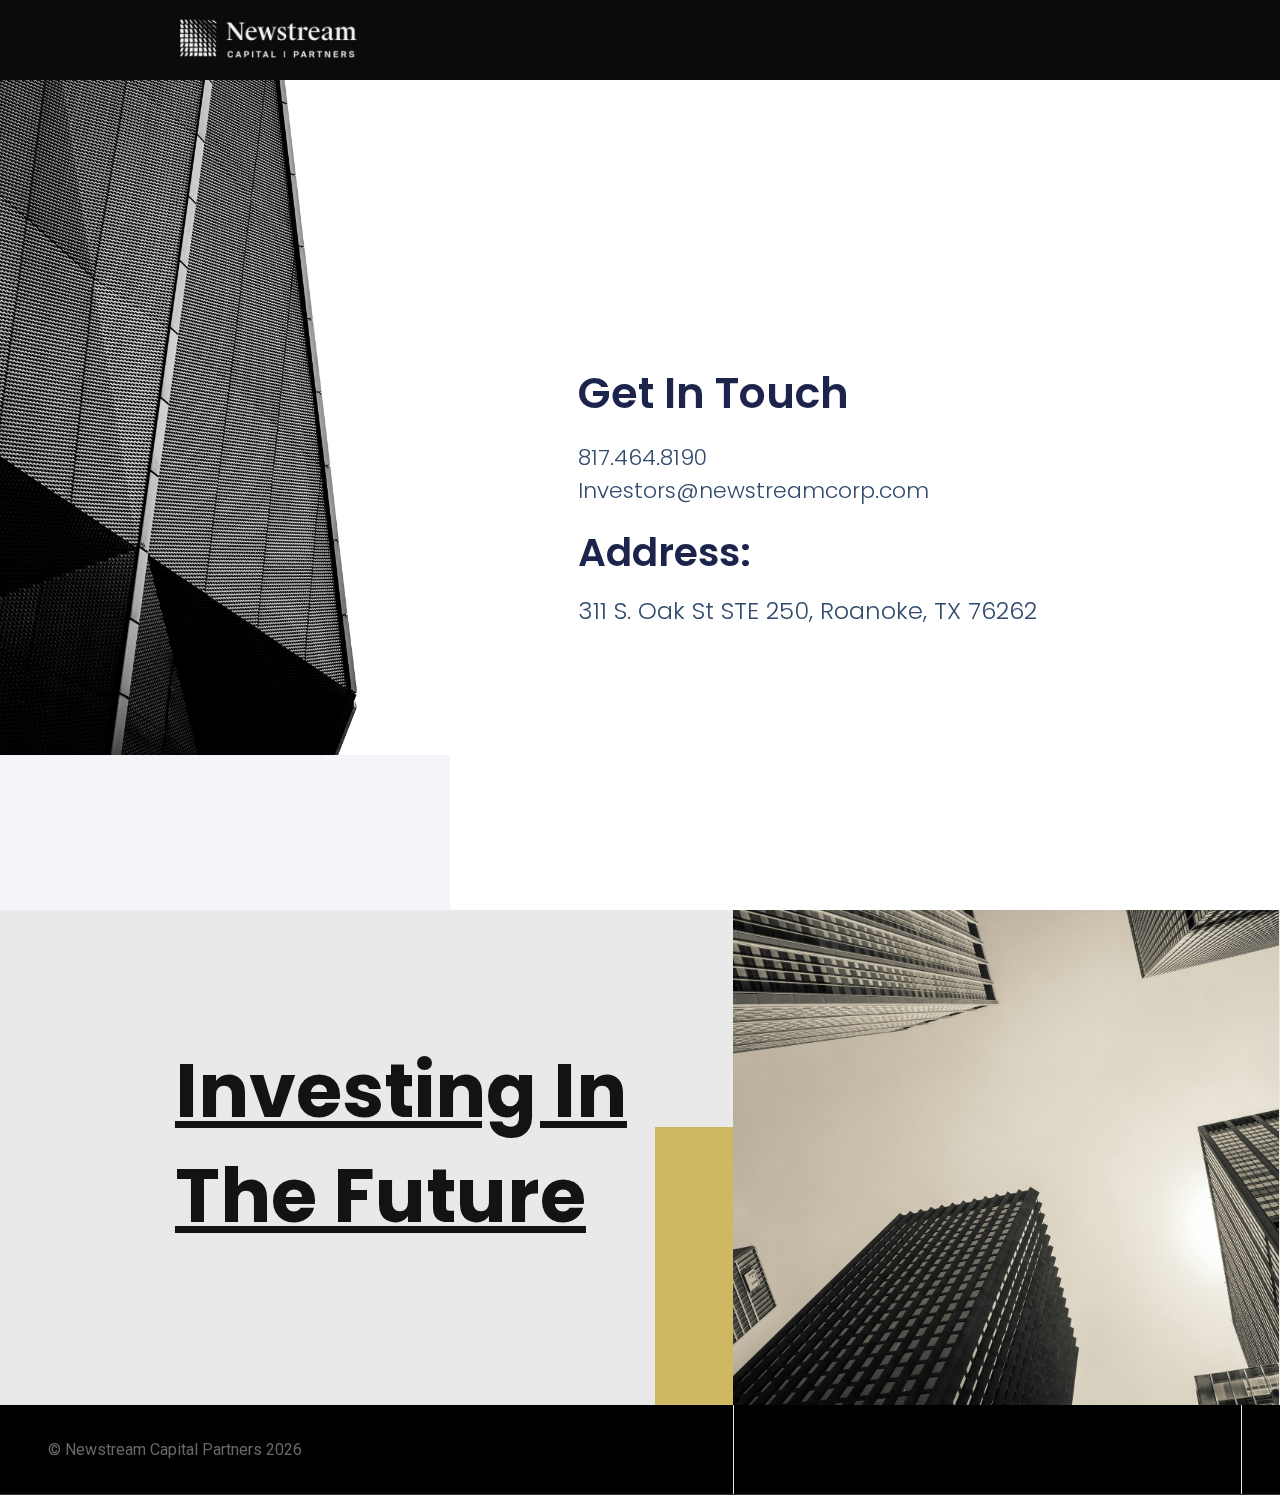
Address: (664, 552)
